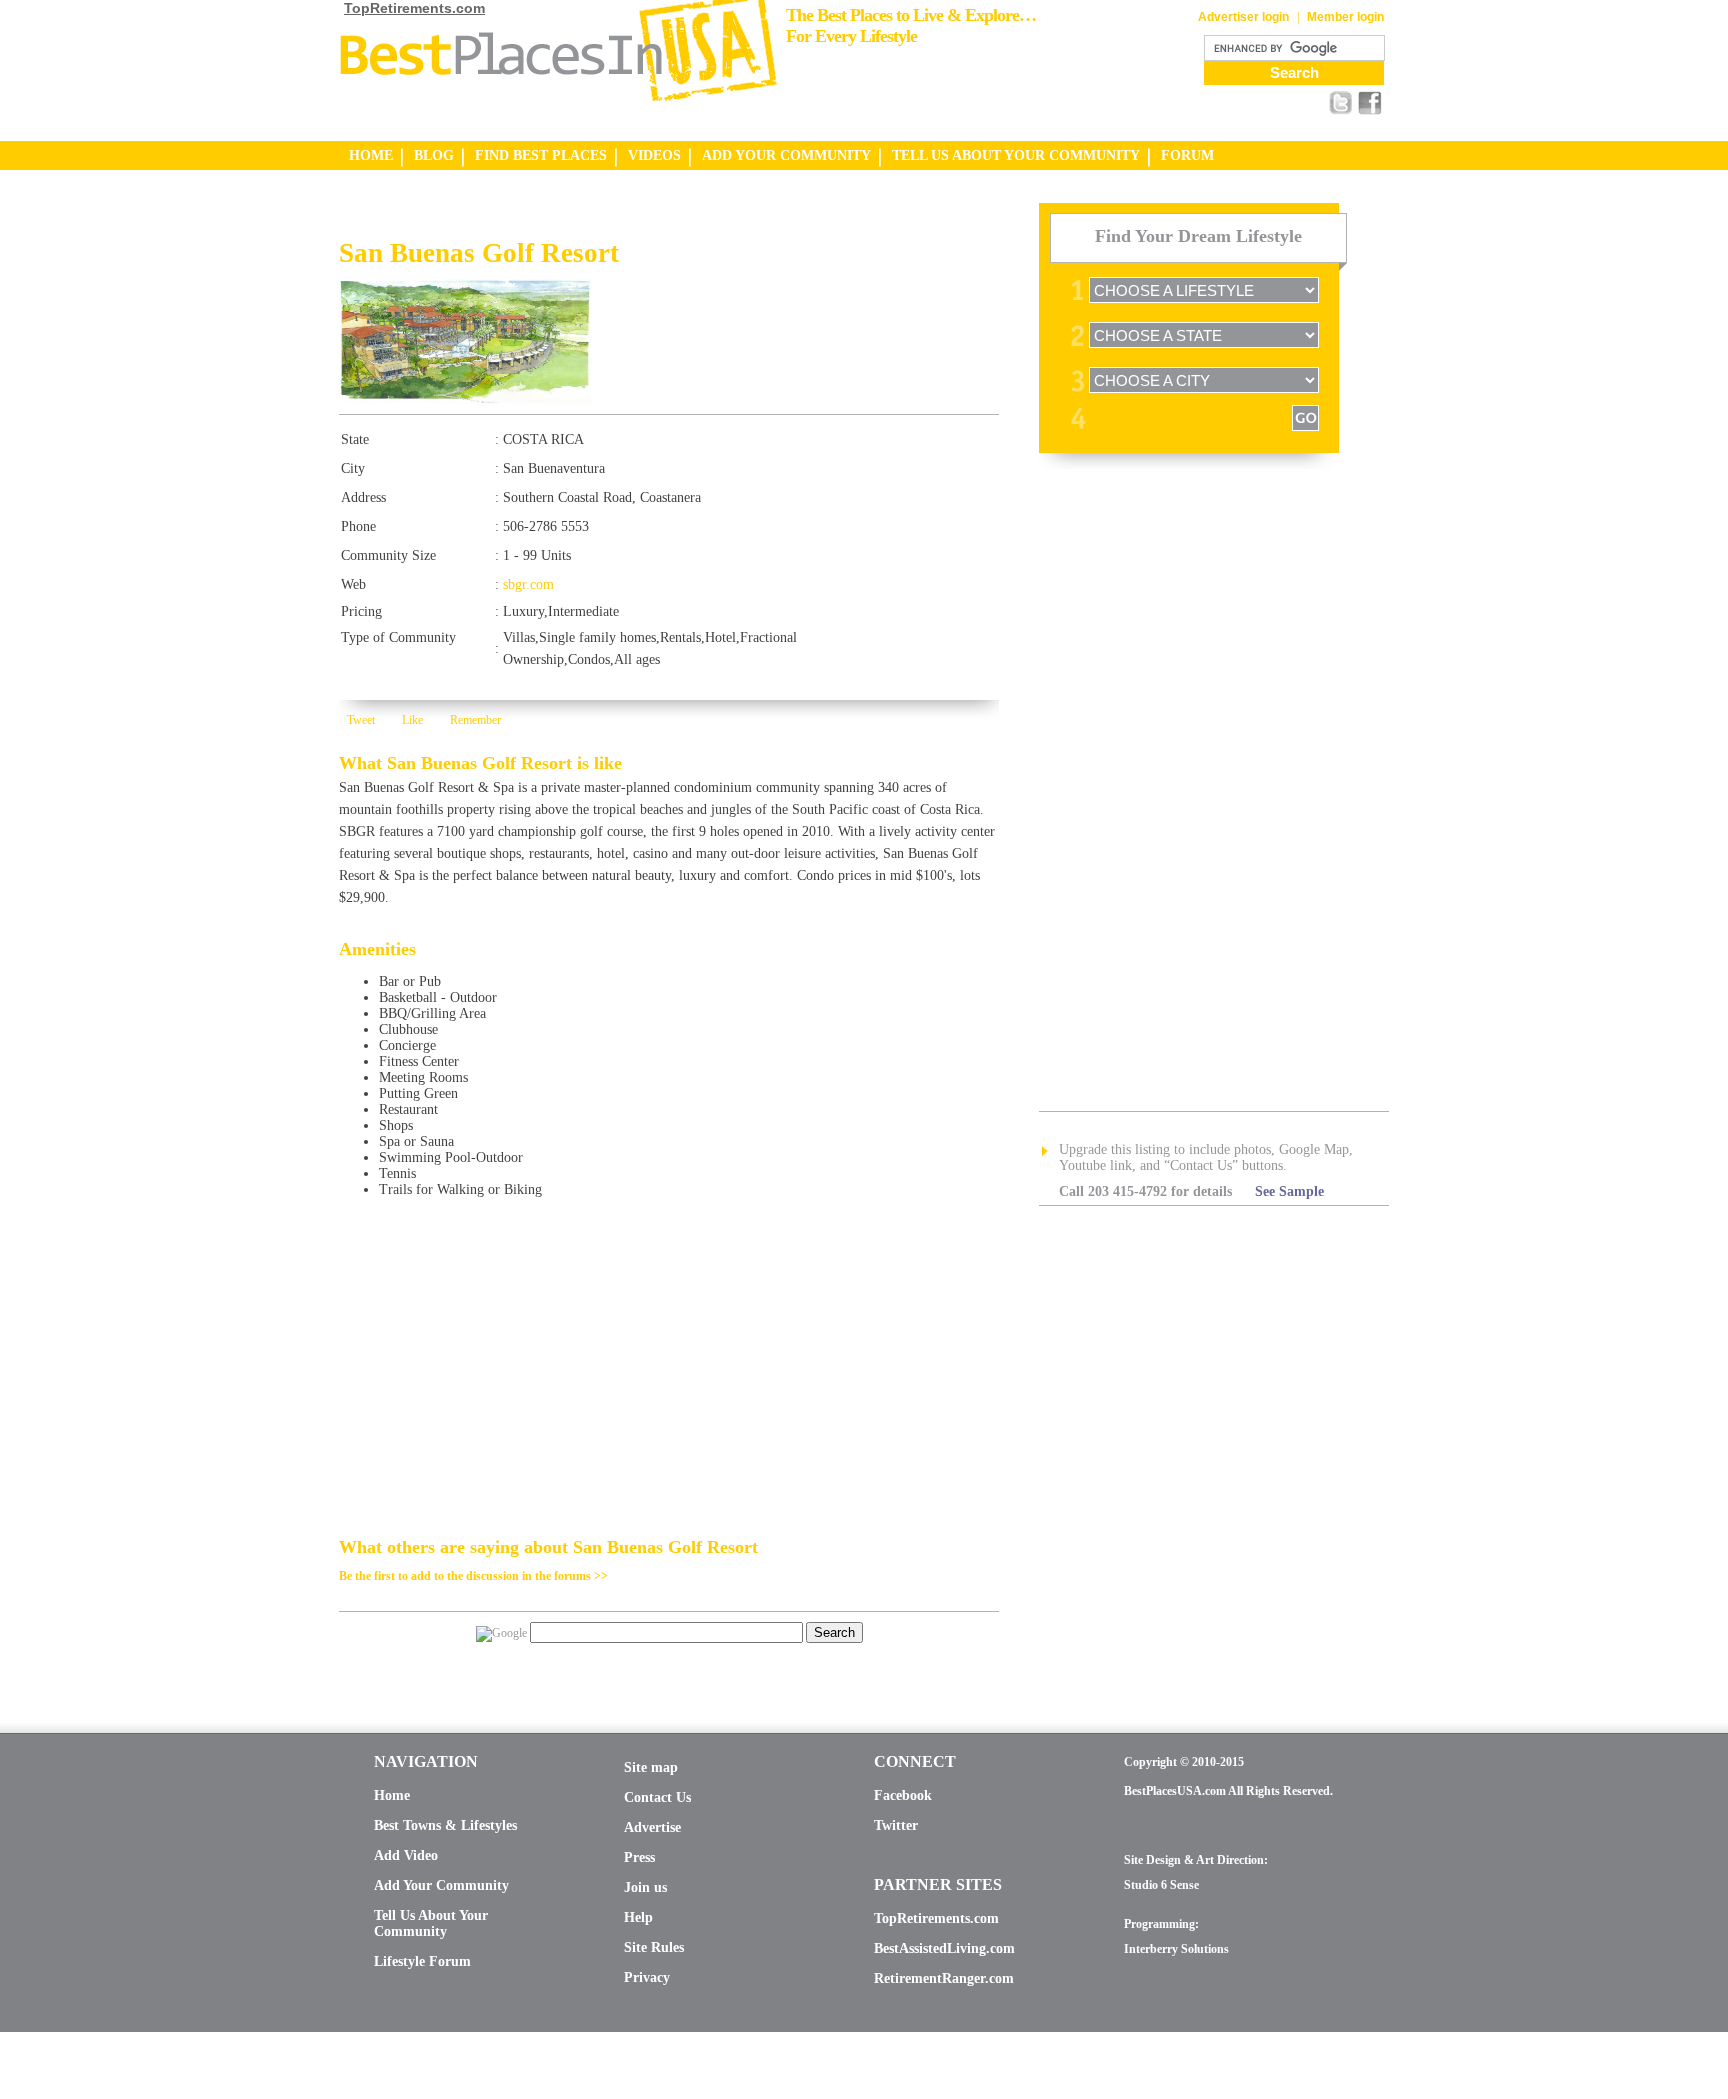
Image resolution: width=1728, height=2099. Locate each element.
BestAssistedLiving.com (944, 1948)
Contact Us (657, 1797)
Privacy (647, 1977)
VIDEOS (654, 155)
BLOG (434, 155)
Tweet (361, 720)
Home (392, 1795)
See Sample (1289, 1191)
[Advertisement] (573, 220)
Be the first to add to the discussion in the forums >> (473, 1576)
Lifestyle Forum (422, 1961)
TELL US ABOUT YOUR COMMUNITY (1016, 155)
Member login (1345, 17)
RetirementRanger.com (944, 1978)
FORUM (1187, 155)
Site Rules (654, 1947)
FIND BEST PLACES (541, 155)
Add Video (406, 1855)
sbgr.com (528, 584)
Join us (645, 1887)
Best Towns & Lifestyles (445, 1825)
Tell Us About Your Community (431, 1923)
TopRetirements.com (414, 8)
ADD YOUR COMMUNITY (786, 155)
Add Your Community (441, 1885)
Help (638, 1917)
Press (639, 1857)
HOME (371, 155)
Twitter (896, 1825)
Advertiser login (1243, 17)
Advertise (652, 1827)
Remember (475, 720)
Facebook (903, 1795)
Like (412, 720)
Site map (651, 1767)
